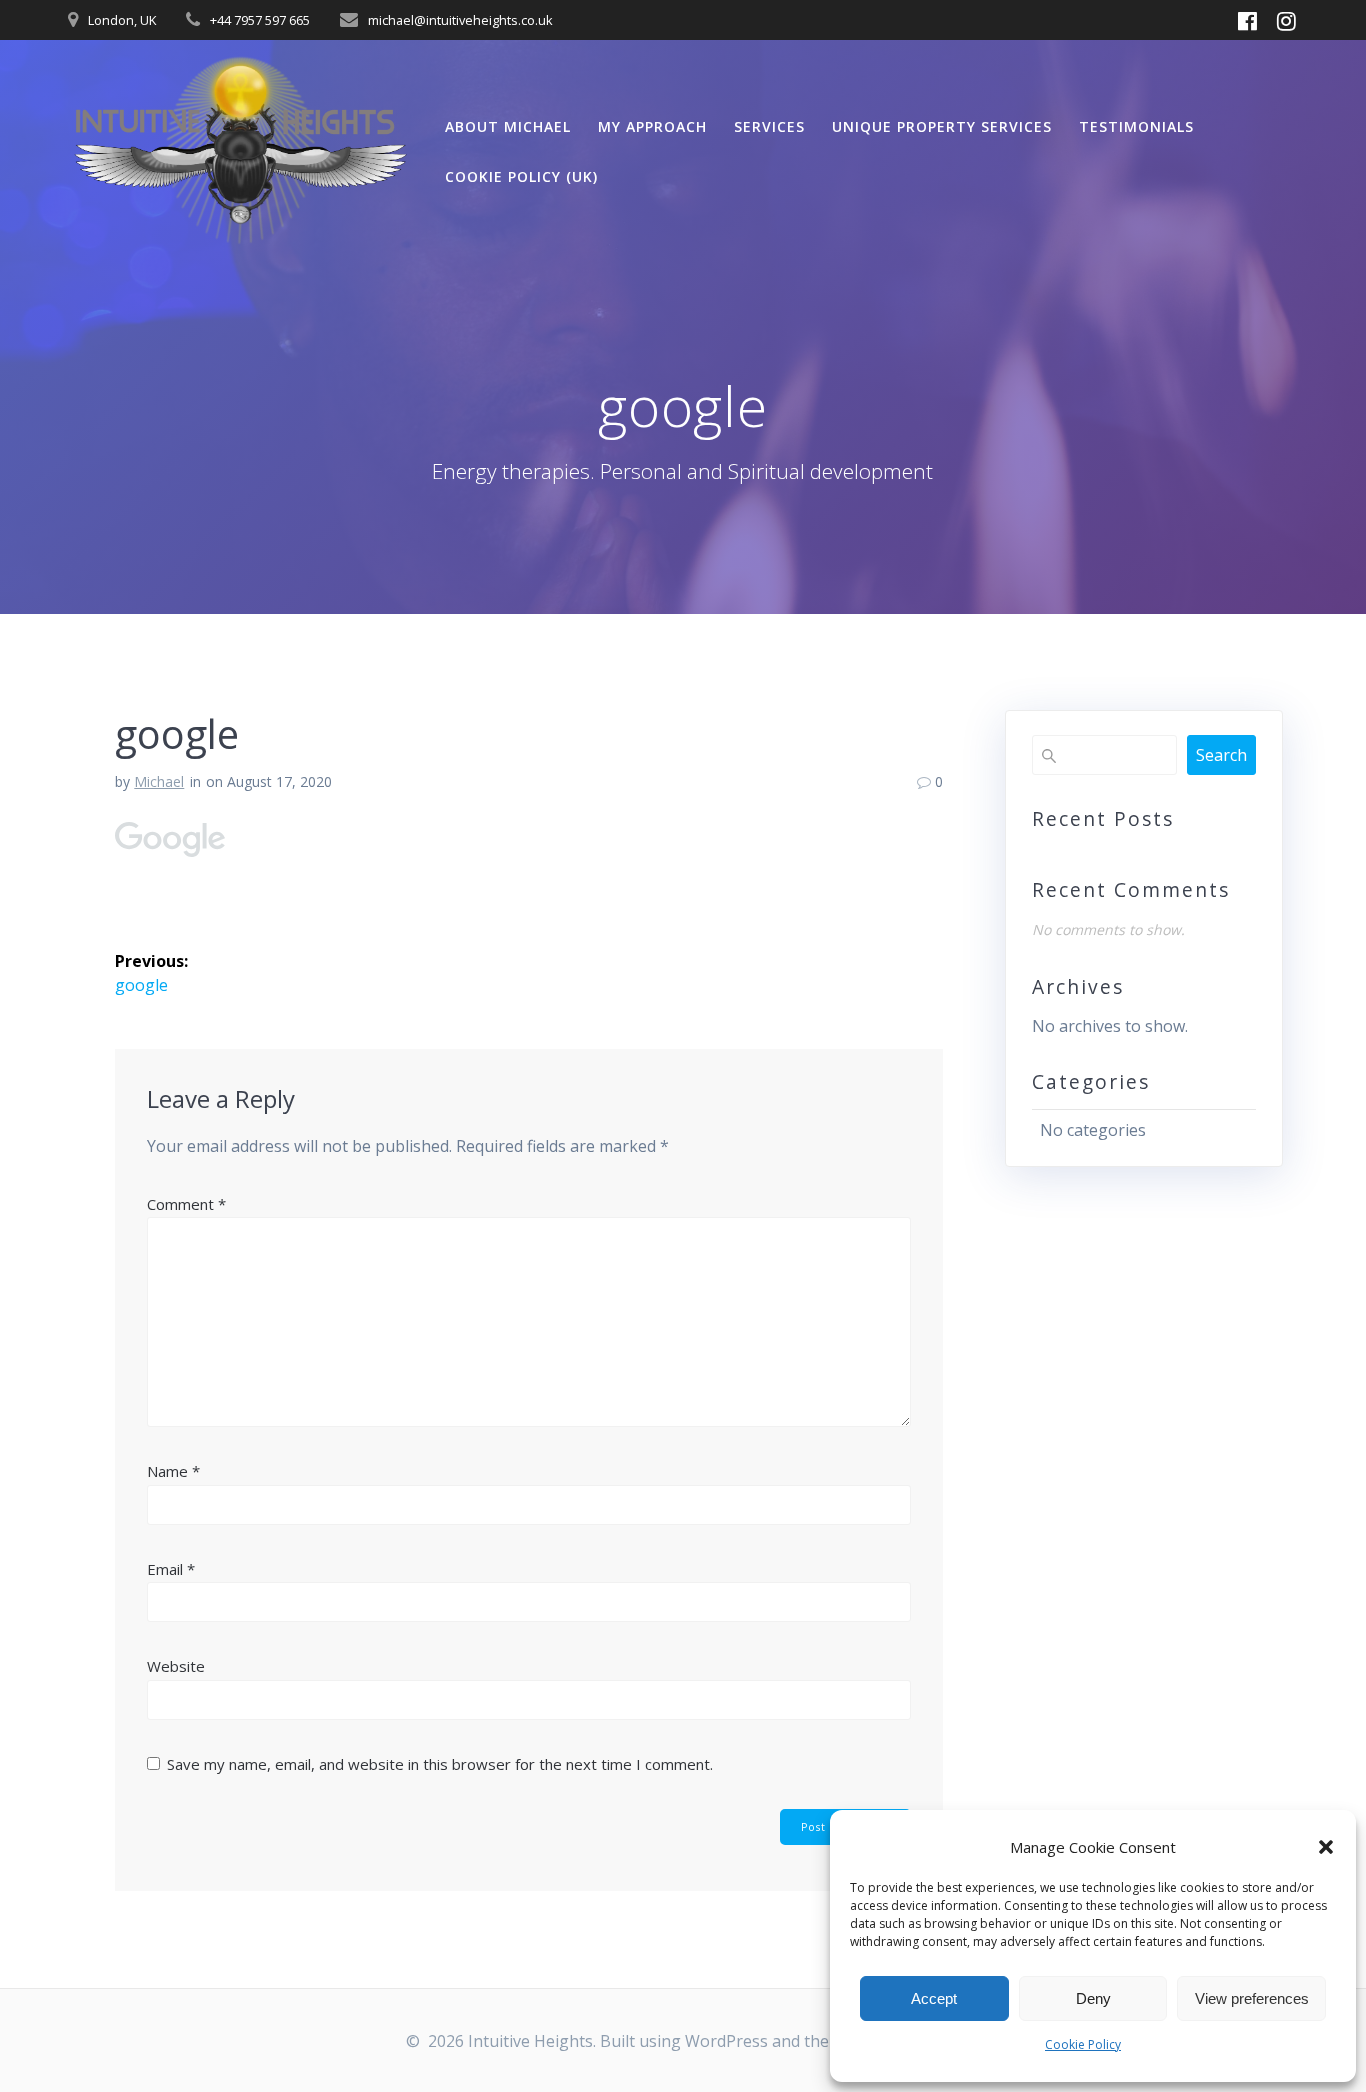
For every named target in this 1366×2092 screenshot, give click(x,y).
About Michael (508, 126)
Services (769, 126)
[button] (1326, 1847)
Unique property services (942, 126)
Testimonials (1136, 126)
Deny (1093, 1998)
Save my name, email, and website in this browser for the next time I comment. (440, 1764)
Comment (186, 1204)
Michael (159, 781)
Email (171, 1569)
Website (176, 1666)
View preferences (1252, 1998)
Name (173, 1471)
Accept (934, 1998)
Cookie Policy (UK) (521, 176)
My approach (652, 126)
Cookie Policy (1083, 2044)
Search (1221, 755)
